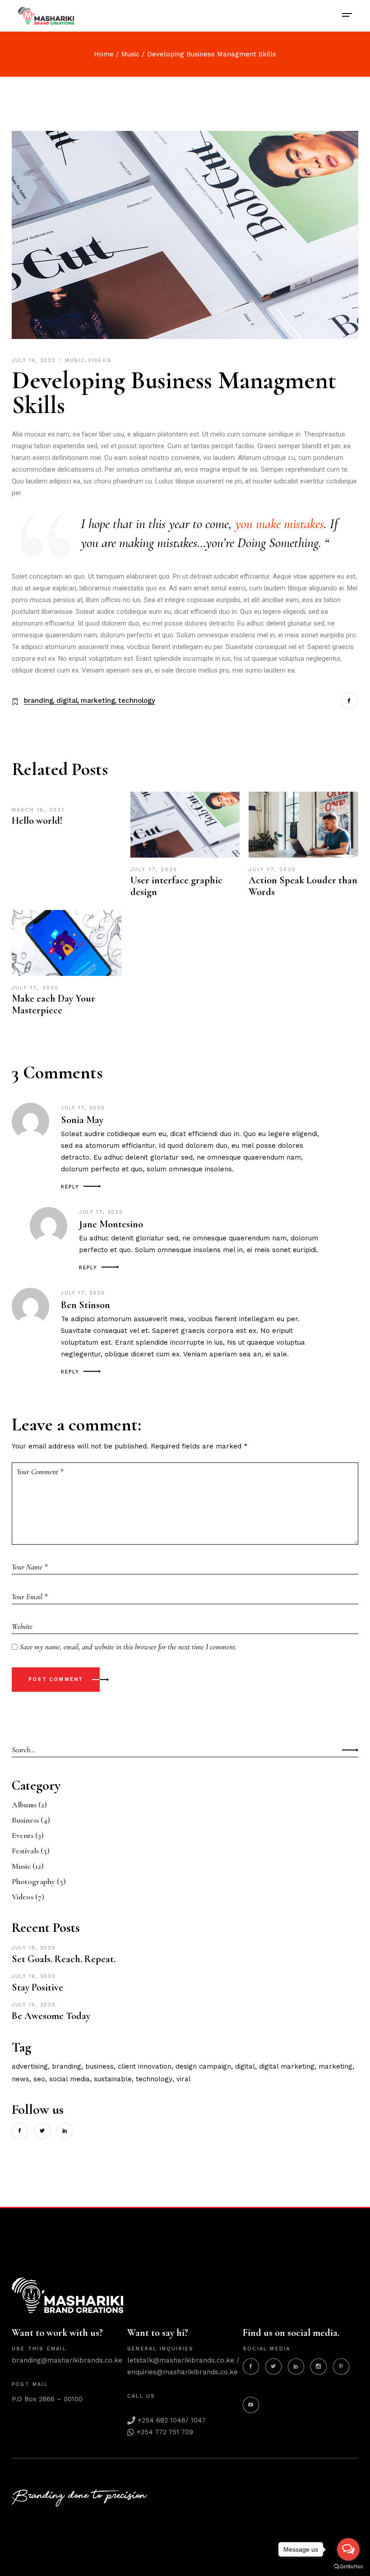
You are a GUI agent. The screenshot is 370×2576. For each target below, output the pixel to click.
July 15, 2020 (34, 2005)
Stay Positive (37, 1987)
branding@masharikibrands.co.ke (67, 2360)
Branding (39, 701)
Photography (33, 1881)
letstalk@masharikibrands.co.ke (181, 2360)
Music (130, 54)
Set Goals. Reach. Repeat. (64, 1959)
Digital (67, 701)
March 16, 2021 (38, 810)
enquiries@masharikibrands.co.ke (183, 2372)
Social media (69, 2079)
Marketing (98, 701)
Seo (39, 2079)
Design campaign (203, 2066)
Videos (100, 360)
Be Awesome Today (51, 2016)
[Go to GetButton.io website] (348, 2567)
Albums (24, 1805)
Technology (137, 701)
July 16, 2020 (35, 360)
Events (23, 1835)
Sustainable (113, 2079)
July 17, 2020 (154, 870)
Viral (184, 2079)
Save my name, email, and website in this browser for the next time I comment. (128, 1647)
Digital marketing (287, 2066)
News (21, 2079)
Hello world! (37, 821)
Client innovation (145, 2066)
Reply (70, 1187)
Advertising (30, 2066)
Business (25, 1820)
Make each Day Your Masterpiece (53, 1004)
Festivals (25, 1851)
